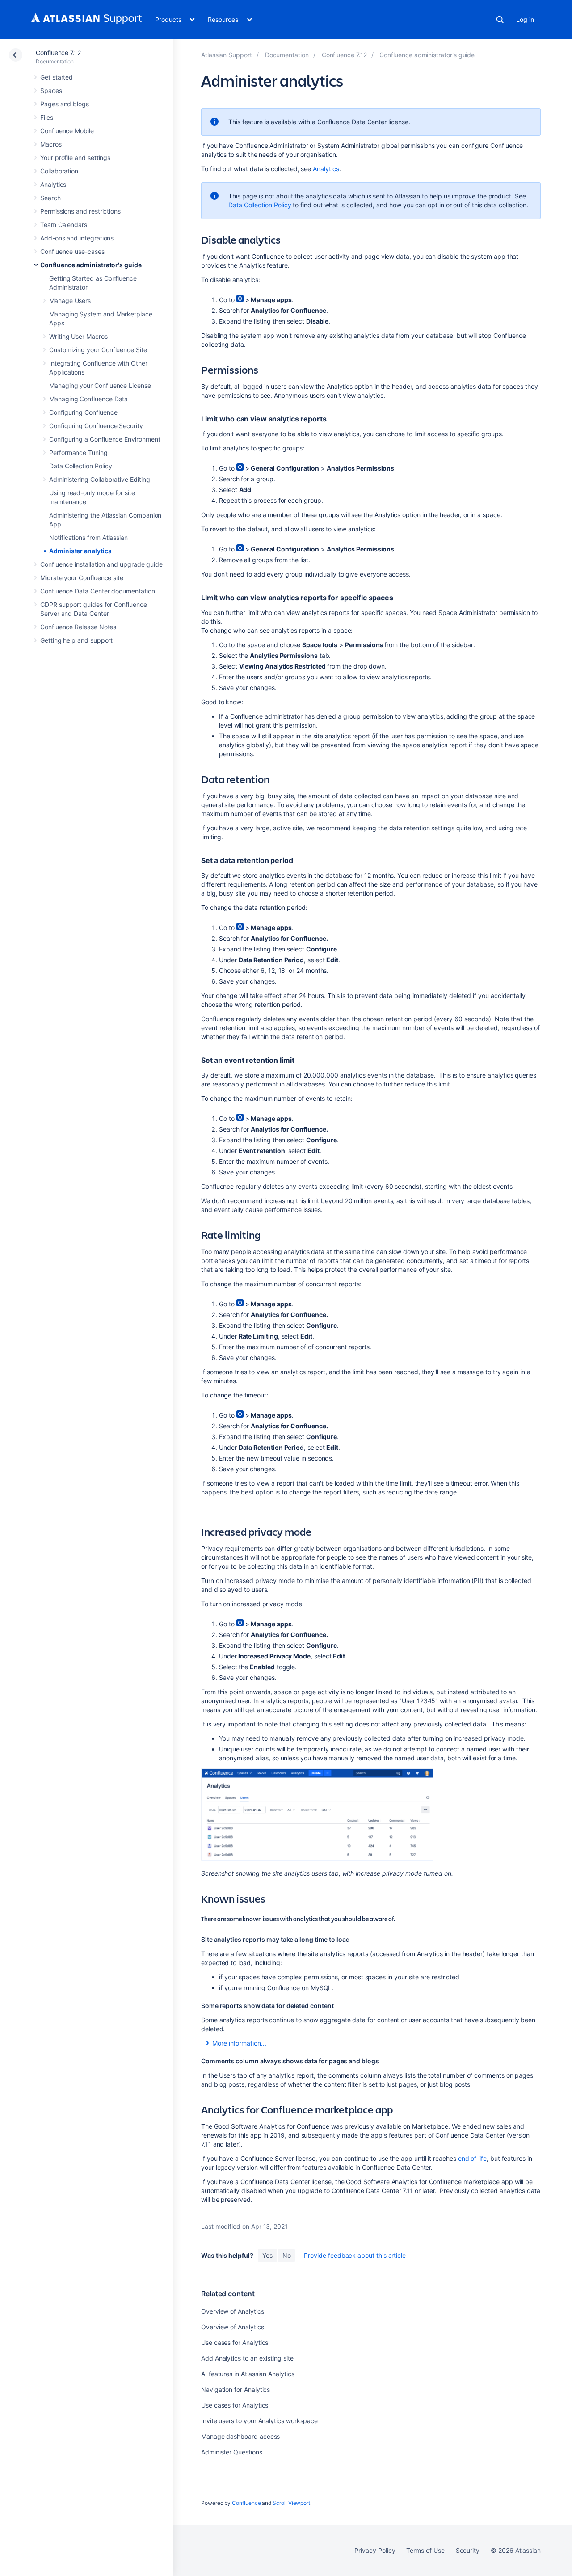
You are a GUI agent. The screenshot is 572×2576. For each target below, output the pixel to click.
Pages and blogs (65, 104)
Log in (525, 19)
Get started (57, 77)
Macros (51, 144)
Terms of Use (425, 2550)
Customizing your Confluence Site (98, 350)
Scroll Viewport (291, 2503)
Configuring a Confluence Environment (105, 439)
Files (47, 117)
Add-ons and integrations (77, 238)
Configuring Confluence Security (96, 426)
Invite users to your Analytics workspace (259, 2421)
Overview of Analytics (233, 2311)
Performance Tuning (78, 452)
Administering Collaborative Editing (100, 479)
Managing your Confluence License (100, 385)
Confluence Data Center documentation (97, 591)
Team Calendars (64, 225)
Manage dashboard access (240, 2436)
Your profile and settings (75, 158)
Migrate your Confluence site (82, 578)
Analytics (53, 184)
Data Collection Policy (80, 466)
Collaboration (59, 171)
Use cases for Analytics (235, 2342)
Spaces (51, 90)
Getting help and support (76, 640)
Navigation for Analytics (236, 2389)
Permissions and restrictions (80, 211)
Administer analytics (80, 551)
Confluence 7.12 (58, 53)
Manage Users (70, 301)
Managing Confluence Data (88, 399)
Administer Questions (232, 2452)
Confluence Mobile (67, 131)
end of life (472, 2158)
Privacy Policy (375, 2550)
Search (500, 20)
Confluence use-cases (72, 251)
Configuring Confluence (83, 412)
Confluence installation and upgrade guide (101, 564)
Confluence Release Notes (78, 627)
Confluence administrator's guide (91, 265)
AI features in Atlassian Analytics (248, 2374)
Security (468, 2550)
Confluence (246, 2503)
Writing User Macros (78, 336)
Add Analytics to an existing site (247, 2358)
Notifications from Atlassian (88, 537)
